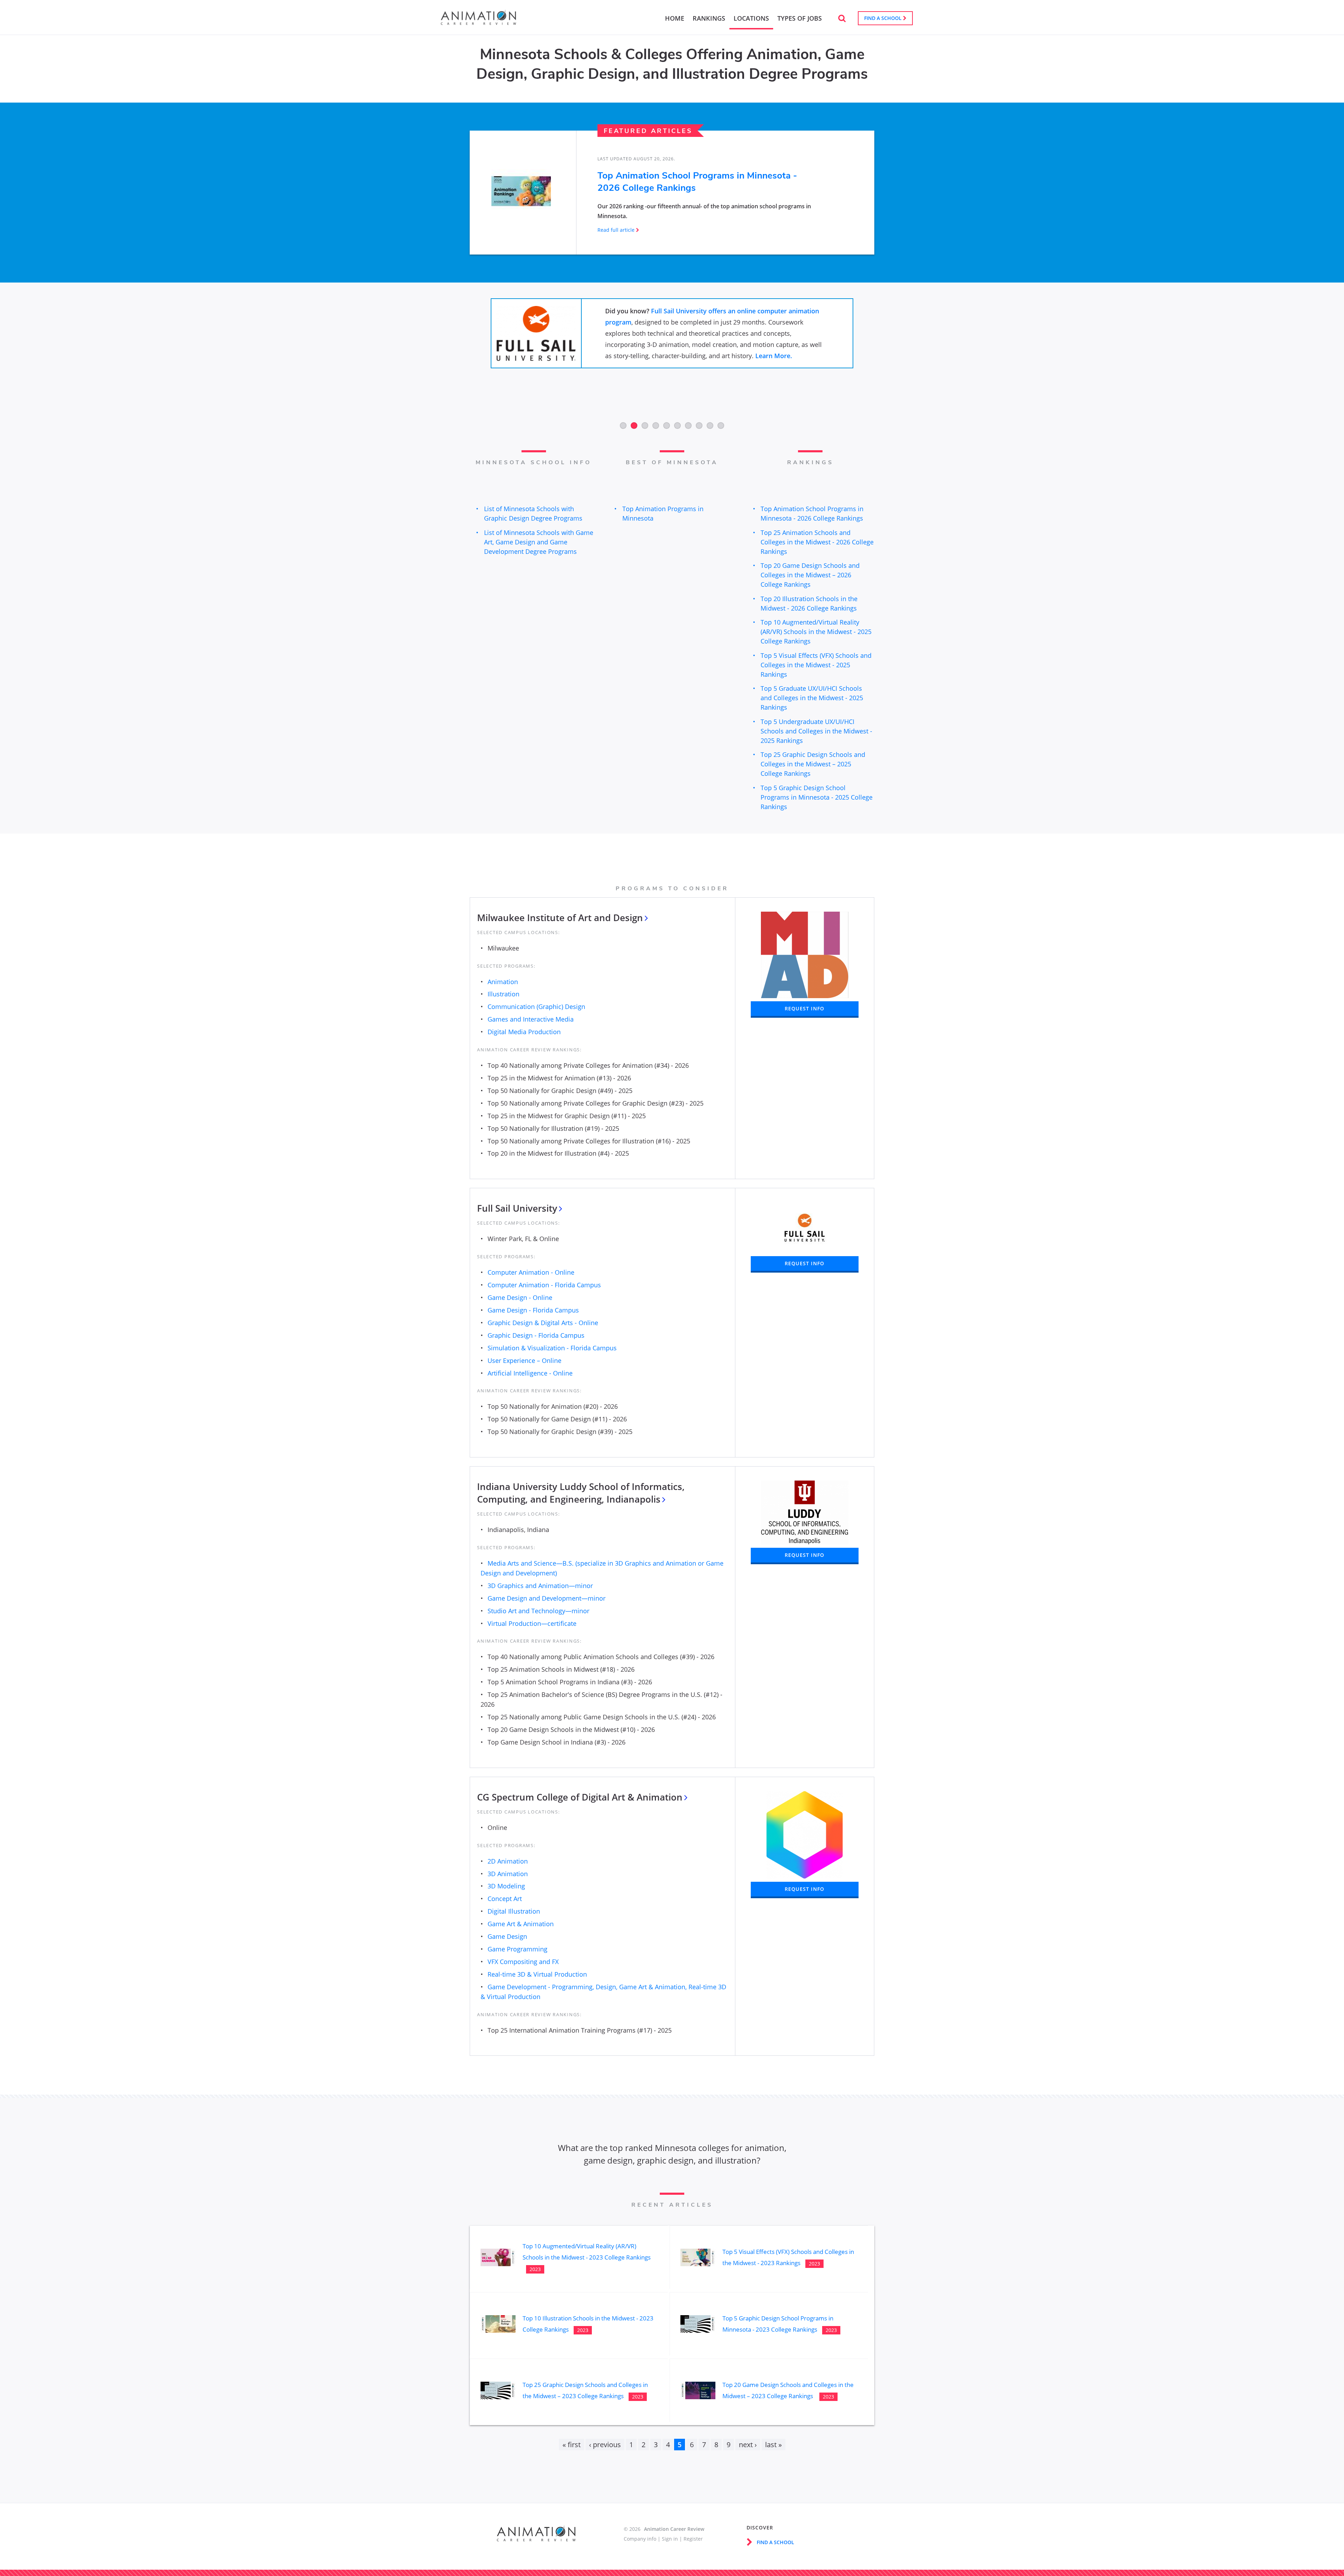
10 (721, 426)
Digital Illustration (514, 1911)
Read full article (616, 230)
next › (748, 2445)
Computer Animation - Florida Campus (544, 1285)
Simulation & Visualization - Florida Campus (552, 1348)
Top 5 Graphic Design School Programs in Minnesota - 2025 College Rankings (817, 797)
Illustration (503, 994)
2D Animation (508, 1861)
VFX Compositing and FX (523, 1962)
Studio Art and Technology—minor (538, 1611)
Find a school (884, 18)
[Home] (478, 22)
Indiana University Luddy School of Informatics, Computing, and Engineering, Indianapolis (581, 1493)
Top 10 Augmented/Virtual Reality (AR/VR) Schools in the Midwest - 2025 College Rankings (816, 632)
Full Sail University (517, 1208)
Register (693, 2539)
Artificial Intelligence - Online (530, 1373)
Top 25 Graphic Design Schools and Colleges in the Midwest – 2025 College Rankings (813, 764)
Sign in (670, 2539)
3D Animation (508, 1874)
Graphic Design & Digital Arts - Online (543, 1323)
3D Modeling (506, 1886)
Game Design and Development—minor (547, 1598)
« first (572, 2445)
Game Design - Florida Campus (533, 1310)
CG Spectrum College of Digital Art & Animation (580, 1797)
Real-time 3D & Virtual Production (537, 1974)
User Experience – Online (524, 1360)
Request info (804, 1008)
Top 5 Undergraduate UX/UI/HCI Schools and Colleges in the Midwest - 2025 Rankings (816, 731)
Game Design (507, 1936)
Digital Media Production (524, 1032)
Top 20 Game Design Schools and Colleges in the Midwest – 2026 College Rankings (810, 575)
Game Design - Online (520, 1297)
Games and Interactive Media (531, 1019)
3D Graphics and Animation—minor (540, 1586)
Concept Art (505, 1899)
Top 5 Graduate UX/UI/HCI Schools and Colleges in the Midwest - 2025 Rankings (812, 698)
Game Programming (517, 1949)
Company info (640, 2539)
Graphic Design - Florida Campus (536, 1335)
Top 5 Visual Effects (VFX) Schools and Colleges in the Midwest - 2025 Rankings (816, 665)
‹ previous (605, 2445)
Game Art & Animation (521, 1924)
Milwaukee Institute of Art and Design (560, 918)
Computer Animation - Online (531, 1272)
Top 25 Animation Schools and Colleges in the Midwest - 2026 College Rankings (817, 542)
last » (773, 2445)
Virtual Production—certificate (532, 1623)
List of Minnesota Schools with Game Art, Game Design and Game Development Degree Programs (539, 542)
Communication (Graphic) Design (536, 1007)
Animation (503, 982)
